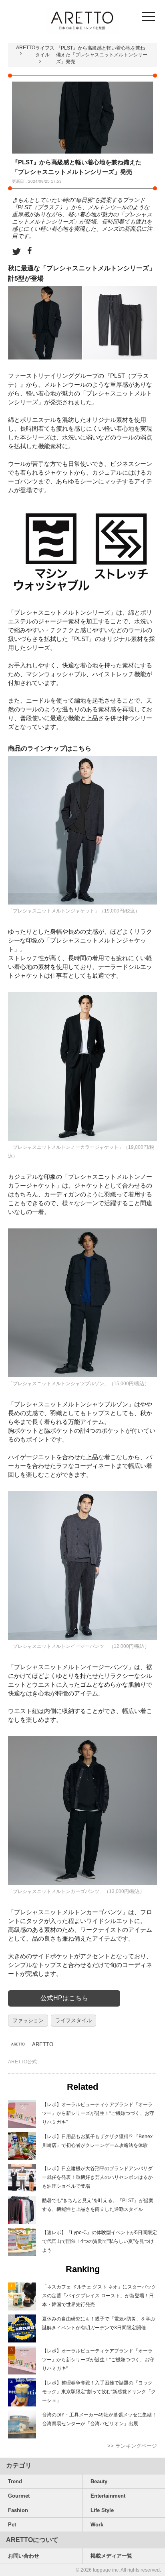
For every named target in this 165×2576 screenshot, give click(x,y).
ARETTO (26, 48)
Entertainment (108, 2496)
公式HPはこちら (64, 1998)
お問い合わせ (24, 2556)
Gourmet (19, 2496)
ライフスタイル (73, 2020)
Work (97, 2525)
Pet (12, 2525)
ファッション (28, 2020)
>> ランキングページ (132, 2446)
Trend (15, 2481)
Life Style (102, 2510)
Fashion (18, 2510)
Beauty (99, 2481)
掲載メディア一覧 (111, 2556)
